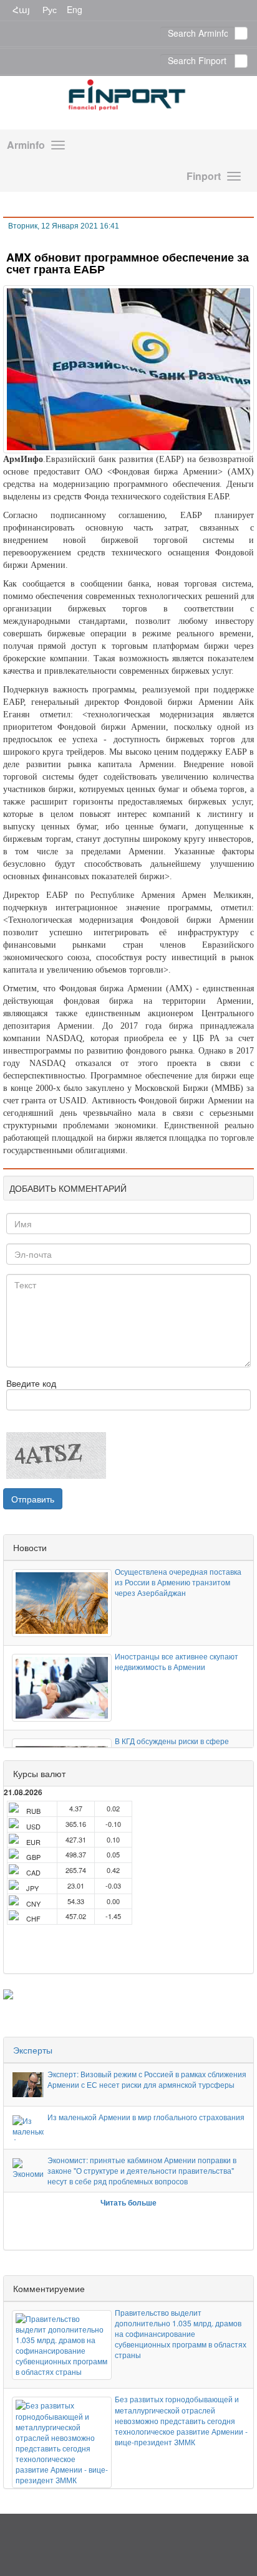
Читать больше (128, 2202)
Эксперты (33, 2050)
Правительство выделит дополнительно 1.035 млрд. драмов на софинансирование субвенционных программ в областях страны (181, 2334)
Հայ (21, 9)
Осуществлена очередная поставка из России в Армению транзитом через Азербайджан (178, 1582)
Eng (75, 9)
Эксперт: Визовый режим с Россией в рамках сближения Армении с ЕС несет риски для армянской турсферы (147, 2079)
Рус (50, 9)
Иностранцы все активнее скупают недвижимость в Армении (177, 1661)
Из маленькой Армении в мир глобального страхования (146, 2117)
